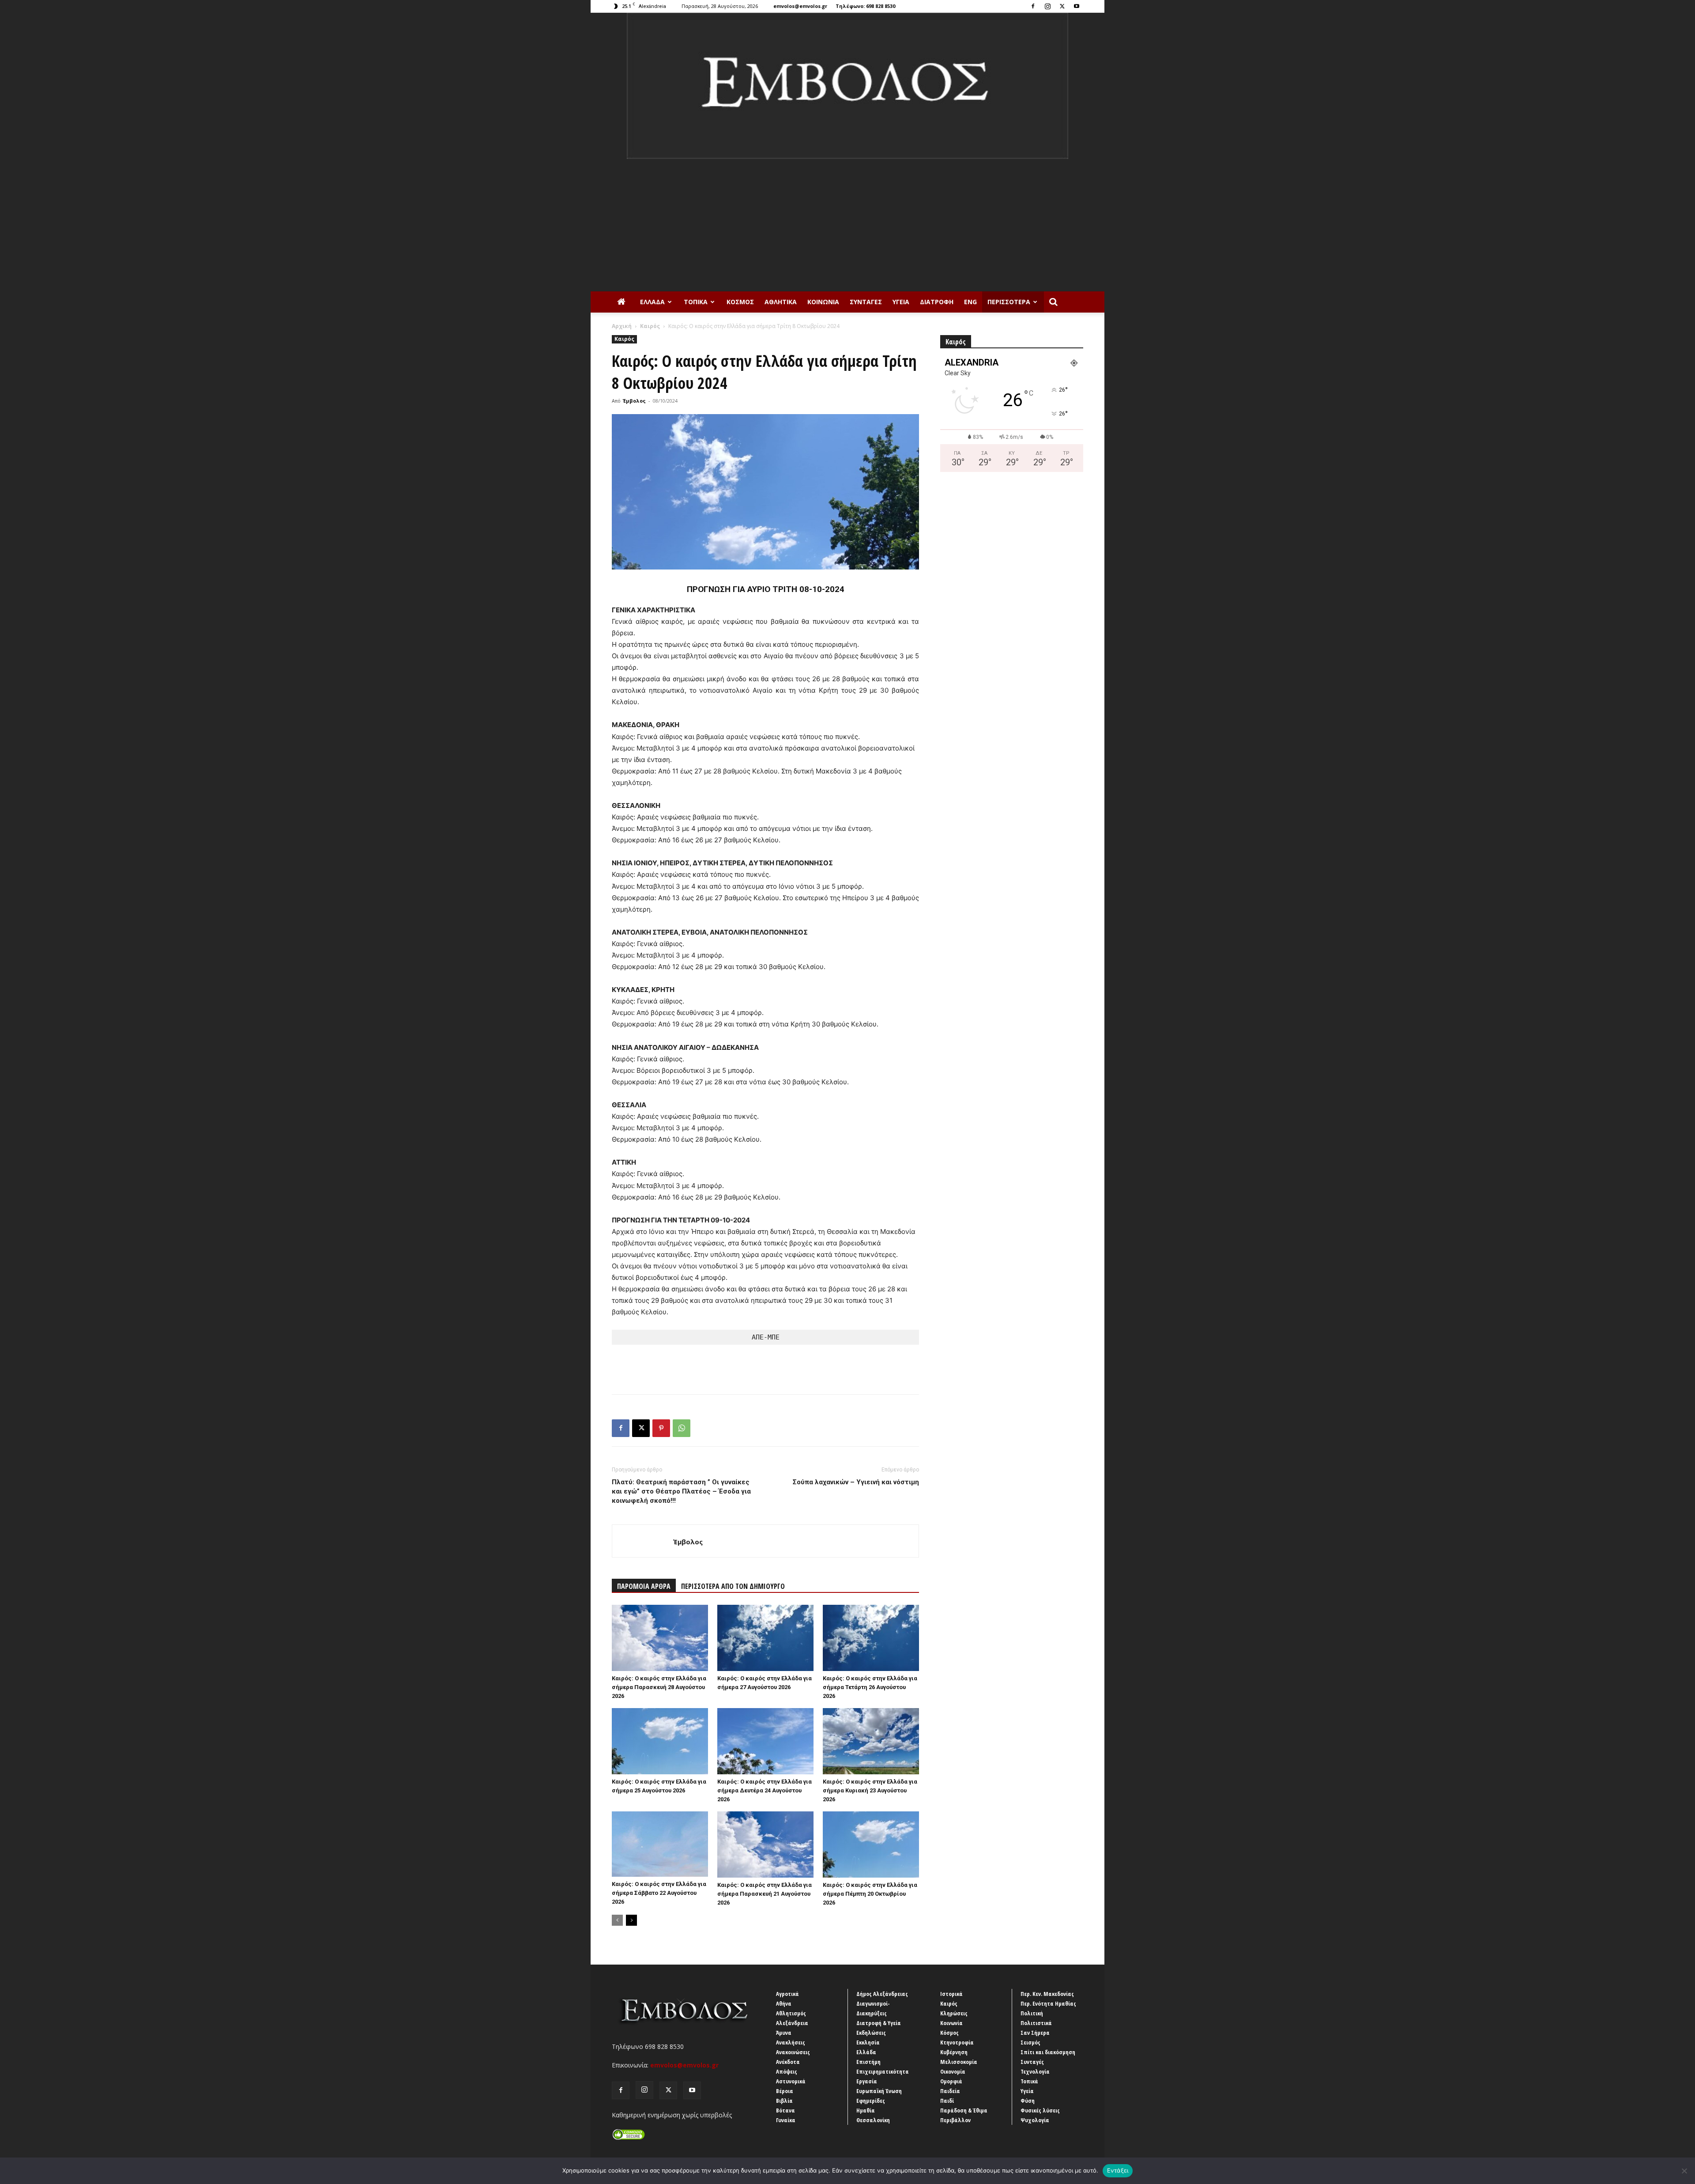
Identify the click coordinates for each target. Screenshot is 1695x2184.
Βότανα (785, 2110)
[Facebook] (1033, 6)
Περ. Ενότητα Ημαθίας (1048, 2003)
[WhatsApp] (682, 1428)
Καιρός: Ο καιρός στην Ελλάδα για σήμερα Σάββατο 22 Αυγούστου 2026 (659, 1893)
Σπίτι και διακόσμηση (1048, 2052)
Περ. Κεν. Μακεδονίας (1047, 1994)
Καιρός (650, 326)
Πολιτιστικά (1036, 2023)
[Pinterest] (661, 1428)
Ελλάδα (652, 302)
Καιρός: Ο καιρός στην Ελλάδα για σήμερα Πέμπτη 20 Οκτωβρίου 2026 (870, 1894)
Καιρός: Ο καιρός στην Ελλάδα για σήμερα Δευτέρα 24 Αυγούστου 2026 (765, 1790)
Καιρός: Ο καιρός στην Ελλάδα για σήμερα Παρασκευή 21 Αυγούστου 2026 (765, 1894)
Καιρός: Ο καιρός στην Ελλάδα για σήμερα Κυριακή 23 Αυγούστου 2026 (870, 1790)
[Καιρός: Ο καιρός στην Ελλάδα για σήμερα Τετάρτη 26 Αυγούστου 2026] (871, 1638)
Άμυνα (784, 2033)
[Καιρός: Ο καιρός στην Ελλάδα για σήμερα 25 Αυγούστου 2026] (660, 1741)
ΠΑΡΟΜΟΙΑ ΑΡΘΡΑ (644, 1586)
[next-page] (631, 1920)
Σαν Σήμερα (1035, 2033)
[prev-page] (617, 1920)
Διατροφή (937, 302)
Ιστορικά (951, 1994)
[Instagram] (1047, 6)
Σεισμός (1030, 2042)
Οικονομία (953, 2071)
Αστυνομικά (791, 2081)
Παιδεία (950, 2091)
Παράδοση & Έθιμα (964, 2110)
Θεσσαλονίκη (873, 2120)
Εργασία (867, 2081)
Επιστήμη (868, 2062)
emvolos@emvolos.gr (800, 6)
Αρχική (622, 326)
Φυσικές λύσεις (1040, 2110)
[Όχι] (1684, 2171)
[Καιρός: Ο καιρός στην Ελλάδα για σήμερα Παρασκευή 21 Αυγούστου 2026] (765, 1845)
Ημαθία (866, 2110)
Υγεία (901, 302)
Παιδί (947, 2101)
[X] (1062, 6)
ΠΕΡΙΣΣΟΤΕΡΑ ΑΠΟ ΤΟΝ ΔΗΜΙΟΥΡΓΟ (733, 1586)
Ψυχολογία (1035, 2120)
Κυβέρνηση (954, 2052)
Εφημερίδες (871, 2101)
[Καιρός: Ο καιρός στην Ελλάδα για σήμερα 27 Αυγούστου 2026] (765, 1638)
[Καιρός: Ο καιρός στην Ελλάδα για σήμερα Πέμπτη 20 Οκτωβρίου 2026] (871, 1845)
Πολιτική (1032, 2013)
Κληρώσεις (954, 2013)
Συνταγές (866, 302)
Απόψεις (787, 2071)
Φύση (1028, 2101)
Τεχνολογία (1035, 2071)
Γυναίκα (786, 2120)
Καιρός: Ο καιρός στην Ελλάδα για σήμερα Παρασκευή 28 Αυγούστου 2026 (659, 1687)
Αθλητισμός (791, 2013)
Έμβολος (634, 401)
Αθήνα (784, 2003)
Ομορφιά (951, 2081)
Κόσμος (740, 302)
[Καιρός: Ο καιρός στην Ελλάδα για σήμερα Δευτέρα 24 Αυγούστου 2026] (765, 1741)
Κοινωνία (823, 302)
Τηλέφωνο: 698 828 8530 (865, 6)
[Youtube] (1077, 6)
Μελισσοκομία (959, 2062)
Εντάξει (1118, 2170)
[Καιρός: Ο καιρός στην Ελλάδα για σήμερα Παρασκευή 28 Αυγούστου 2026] (660, 1638)
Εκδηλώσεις (871, 2033)
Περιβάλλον (955, 2120)
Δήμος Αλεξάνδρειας (882, 1994)
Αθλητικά (781, 302)
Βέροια (785, 2091)
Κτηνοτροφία (957, 2042)
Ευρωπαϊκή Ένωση (879, 2091)
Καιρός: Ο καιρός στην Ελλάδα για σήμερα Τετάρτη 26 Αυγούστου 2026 (870, 1687)
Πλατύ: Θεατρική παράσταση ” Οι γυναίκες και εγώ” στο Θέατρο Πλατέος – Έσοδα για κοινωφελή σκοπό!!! (681, 1491)
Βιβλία (784, 2101)
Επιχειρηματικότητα (883, 2071)
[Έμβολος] (847, 86)
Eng (970, 302)
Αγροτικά (787, 1994)
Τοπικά (696, 302)
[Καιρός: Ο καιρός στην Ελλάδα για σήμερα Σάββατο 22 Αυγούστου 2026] (660, 1844)
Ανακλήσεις (791, 2042)
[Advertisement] (847, 225)
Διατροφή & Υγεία (879, 2023)
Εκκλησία (868, 2042)
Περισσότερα (1009, 302)
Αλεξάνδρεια (792, 2023)
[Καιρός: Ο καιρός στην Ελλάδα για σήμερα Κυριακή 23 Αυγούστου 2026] (871, 1741)
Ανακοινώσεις (793, 2052)
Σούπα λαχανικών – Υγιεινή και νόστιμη (856, 1482)
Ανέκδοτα (788, 2062)
